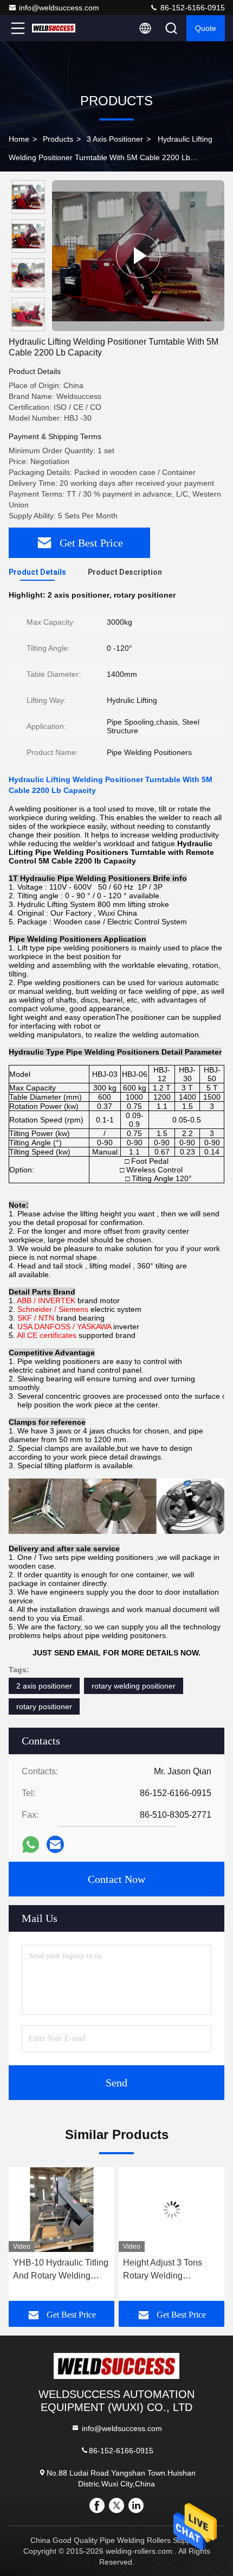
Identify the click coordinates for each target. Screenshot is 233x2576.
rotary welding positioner (134, 1686)
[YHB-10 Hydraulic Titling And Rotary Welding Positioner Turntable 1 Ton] (62, 2210)
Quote (206, 28)
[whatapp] (31, 1845)
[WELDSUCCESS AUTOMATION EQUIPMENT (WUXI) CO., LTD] (54, 28)
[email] (55, 1844)
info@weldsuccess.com (59, 8)
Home (19, 139)
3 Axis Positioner (115, 139)
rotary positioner (44, 1706)
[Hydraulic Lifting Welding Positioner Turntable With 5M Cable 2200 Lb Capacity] (138, 256)
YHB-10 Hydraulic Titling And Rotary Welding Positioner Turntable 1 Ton (61, 2270)
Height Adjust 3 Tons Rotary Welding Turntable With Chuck (164, 2270)
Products (58, 139)
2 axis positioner (44, 1686)
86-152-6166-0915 (192, 8)
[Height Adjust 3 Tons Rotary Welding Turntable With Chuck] (171, 2210)
